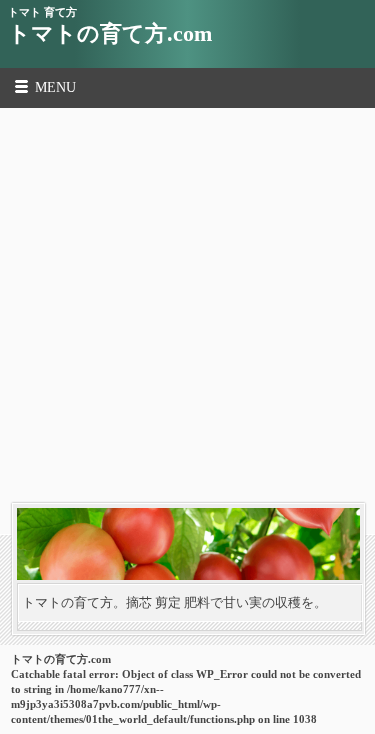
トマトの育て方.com (110, 33)
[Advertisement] (187, 305)
